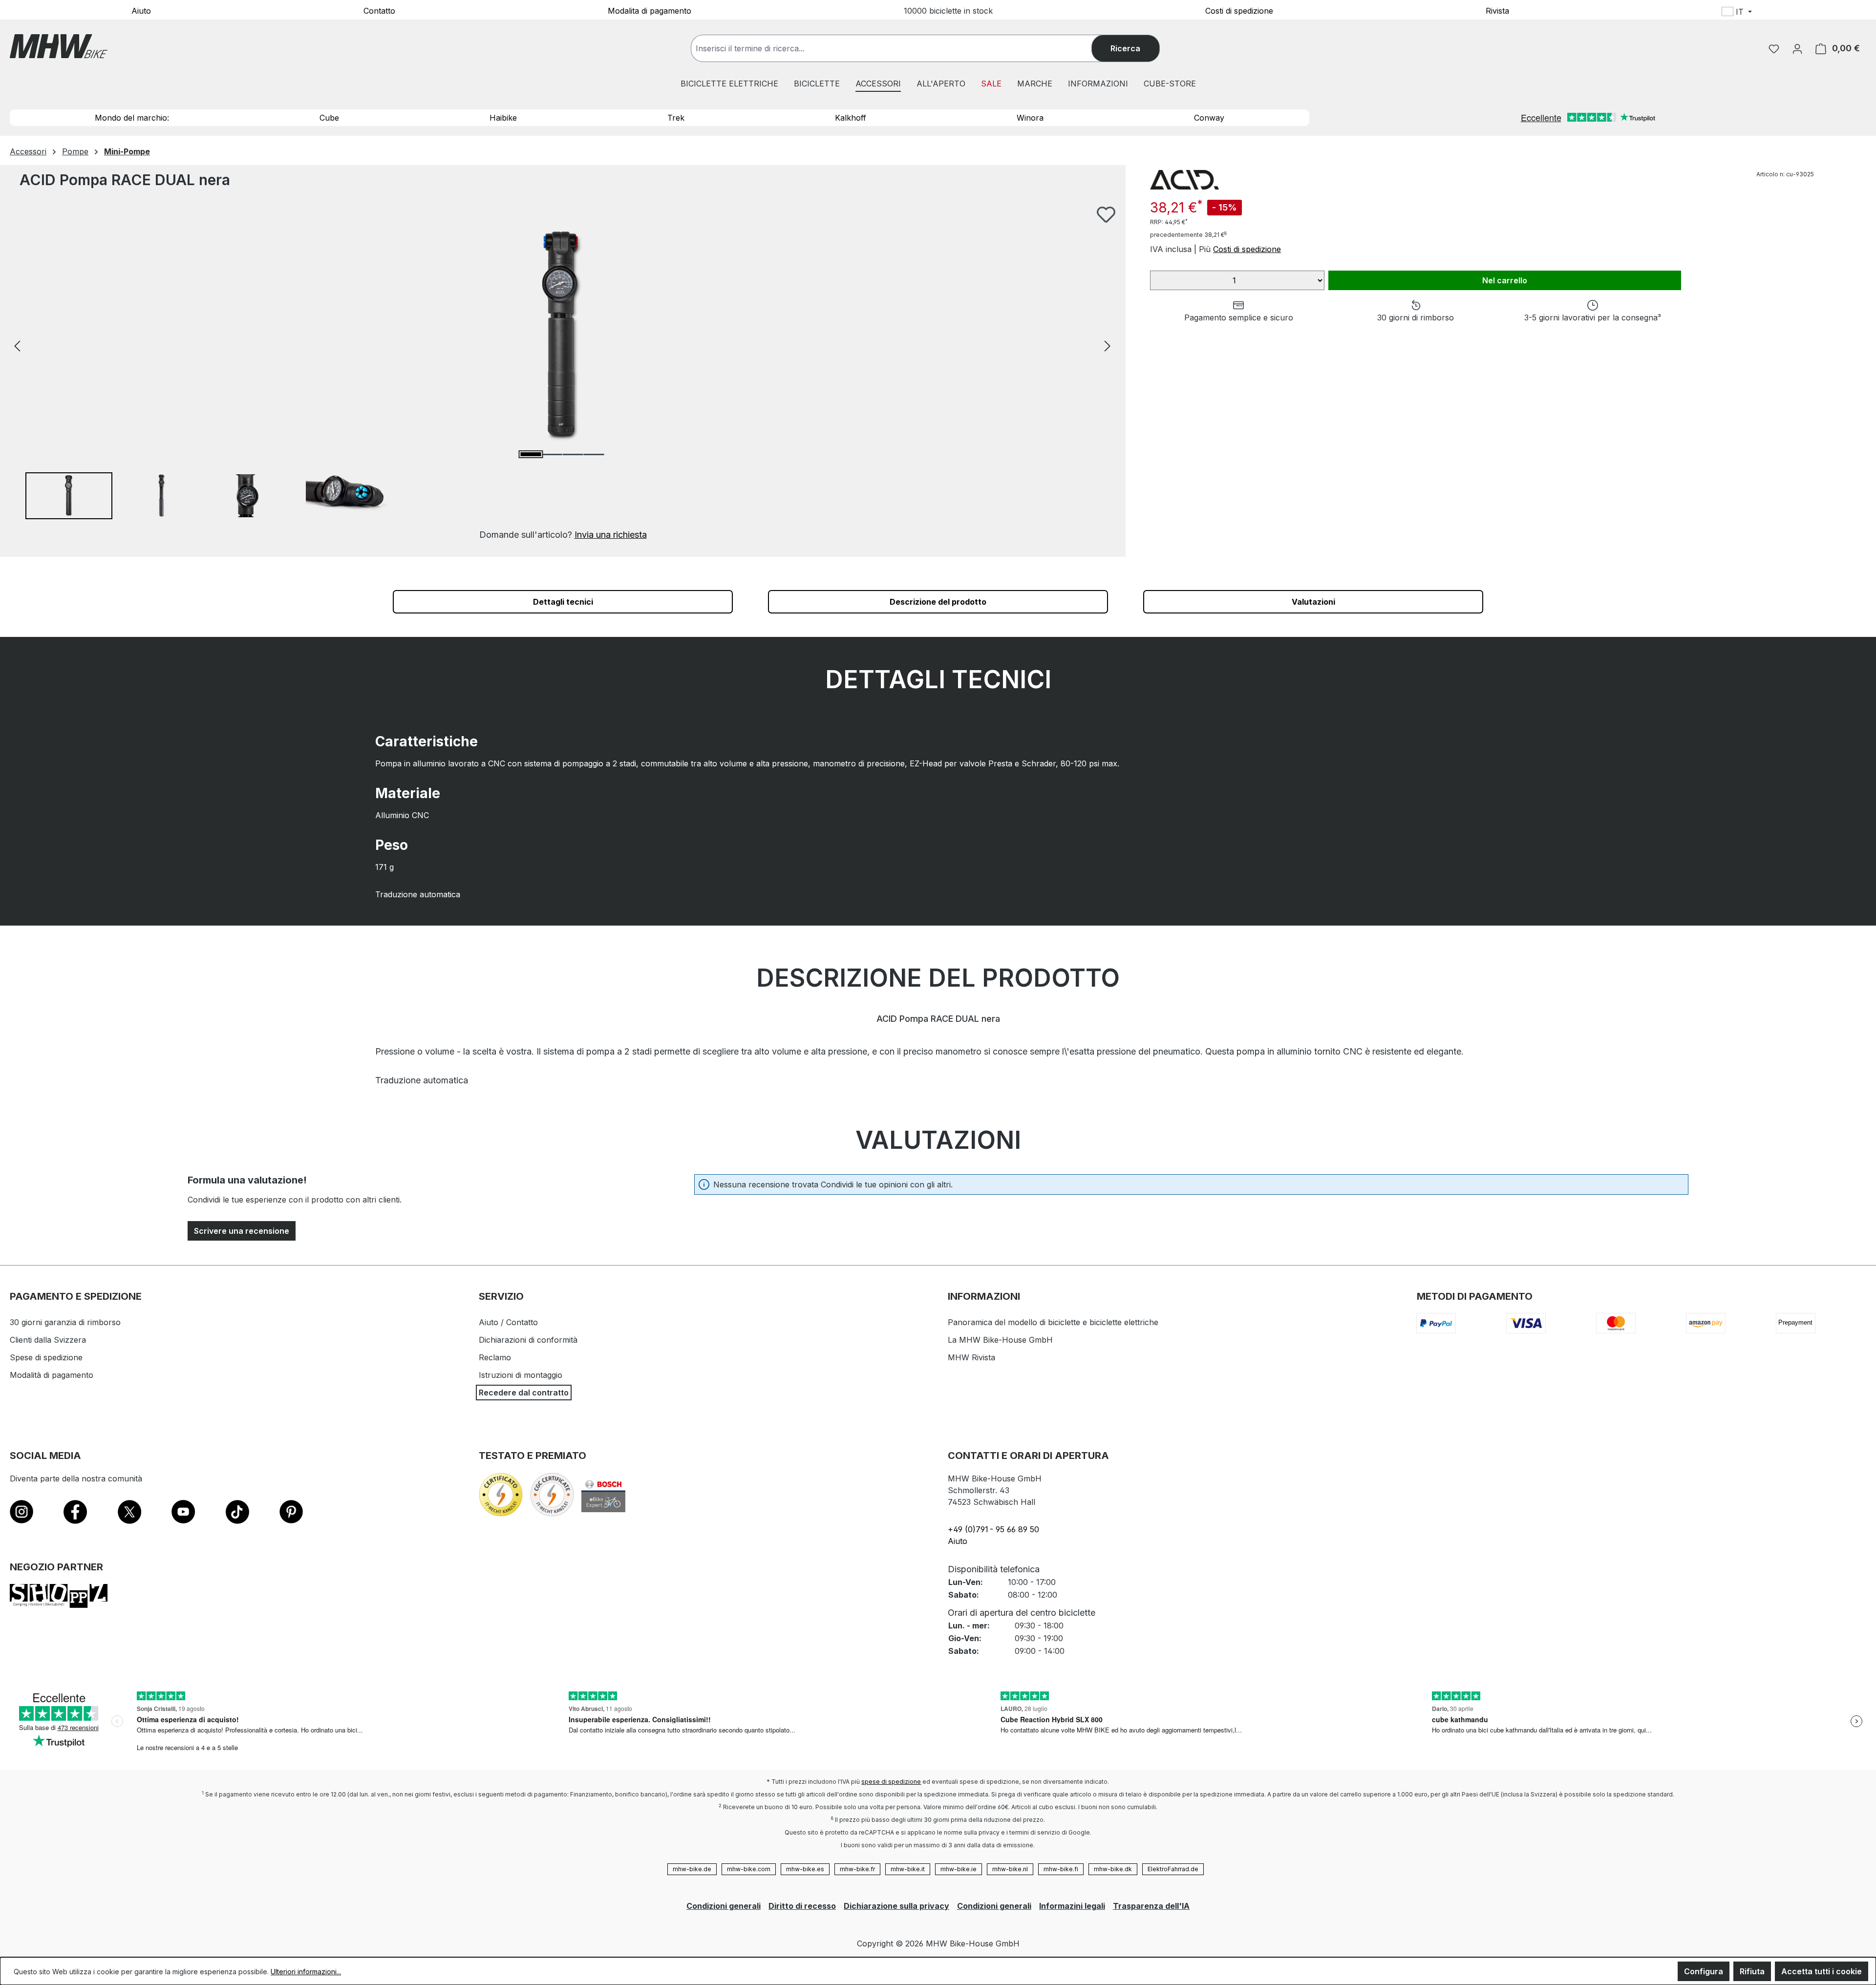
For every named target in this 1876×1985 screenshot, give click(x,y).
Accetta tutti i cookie (1822, 1971)
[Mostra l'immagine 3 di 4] (573, 454)
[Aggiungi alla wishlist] (1106, 214)
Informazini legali (1072, 1906)
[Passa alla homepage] (59, 46)
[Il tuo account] (1797, 48)
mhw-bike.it (908, 1869)
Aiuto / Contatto (508, 1322)
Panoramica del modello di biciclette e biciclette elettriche (1053, 1322)
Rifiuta (1752, 1971)
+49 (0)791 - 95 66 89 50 (993, 1529)
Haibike (503, 118)
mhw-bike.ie (959, 1869)
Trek (676, 118)
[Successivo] (1108, 345)
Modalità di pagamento (52, 1375)
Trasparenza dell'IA (1151, 1906)
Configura (1704, 1971)
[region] (563, 373)
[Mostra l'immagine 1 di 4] (531, 454)
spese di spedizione (891, 1782)
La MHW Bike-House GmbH (1000, 1340)
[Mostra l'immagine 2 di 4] (552, 454)
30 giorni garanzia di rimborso (65, 1322)
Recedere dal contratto (524, 1393)
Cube (329, 118)
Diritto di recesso (802, 1906)
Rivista (1497, 10)
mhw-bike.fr (857, 1869)
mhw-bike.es (805, 1869)
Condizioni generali (724, 1906)
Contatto (379, 10)
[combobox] (901, 48)
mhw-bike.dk (1113, 1869)
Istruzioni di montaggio (521, 1375)
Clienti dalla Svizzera (48, 1340)
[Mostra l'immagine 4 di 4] (594, 454)
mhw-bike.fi (1061, 1869)
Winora (1030, 118)
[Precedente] (17, 345)
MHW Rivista (971, 1357)
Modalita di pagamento (650, 10)
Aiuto (141, 10)
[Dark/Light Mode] (1800, 13)
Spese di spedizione (46, 1357)
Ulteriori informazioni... (306, 1972)
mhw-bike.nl (1010, 1869)
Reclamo (495, 1357)
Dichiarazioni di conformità (528, 1340)
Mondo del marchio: (132, 118)
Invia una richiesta (611, 535)
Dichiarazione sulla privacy (896, 1906)
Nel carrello (1505, 280)
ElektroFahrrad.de (1173, 1869)
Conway (1209, 118)
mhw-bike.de (692, 1869)
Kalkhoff (851, 118)
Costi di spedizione (1239, 10)
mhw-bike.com (749, 1869)
